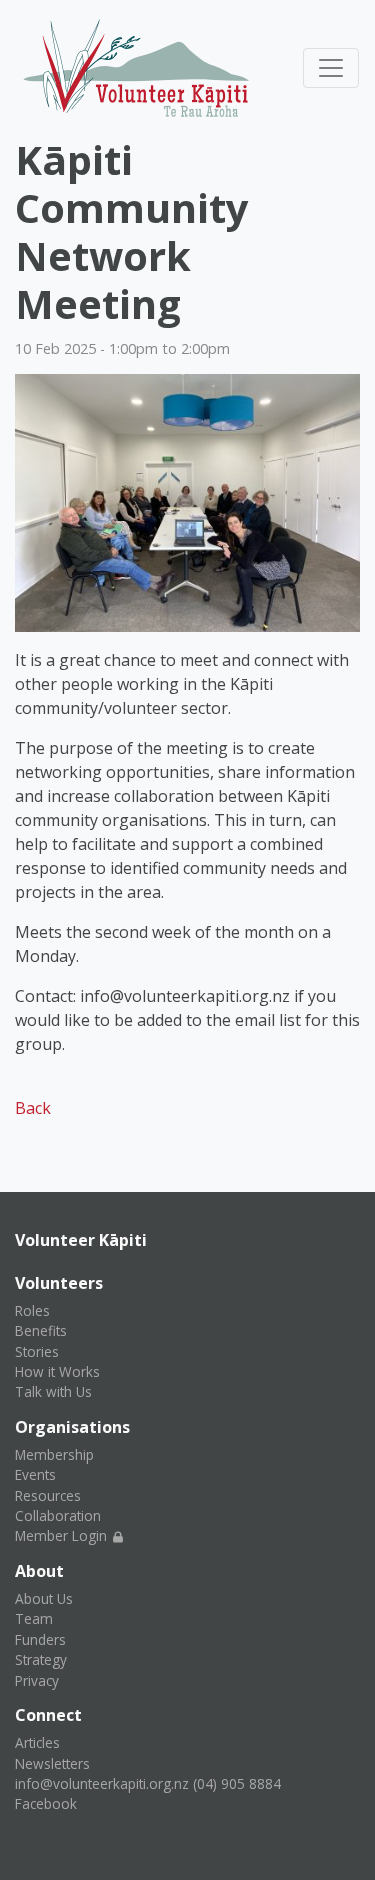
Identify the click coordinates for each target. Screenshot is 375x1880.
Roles (32, 1310)
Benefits (41, 1330)
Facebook (46, 1803)
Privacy (37, 1680)
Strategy (41, 1659)
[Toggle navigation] (331, 68)
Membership (54, 1454)
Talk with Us (53, 1391)
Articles (37, 1742)
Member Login (63, 1535)
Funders (40, 1639)
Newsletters (52, 1763)
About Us (44, 1598)
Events (35, 1474)
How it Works (57, 1371)
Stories (37, 1351)
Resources (48, 1495)
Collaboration (58, 1515)
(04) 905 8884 (237, 1783)
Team (34, 1618)
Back (33, 1108)
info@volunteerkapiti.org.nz (102, 1783)
